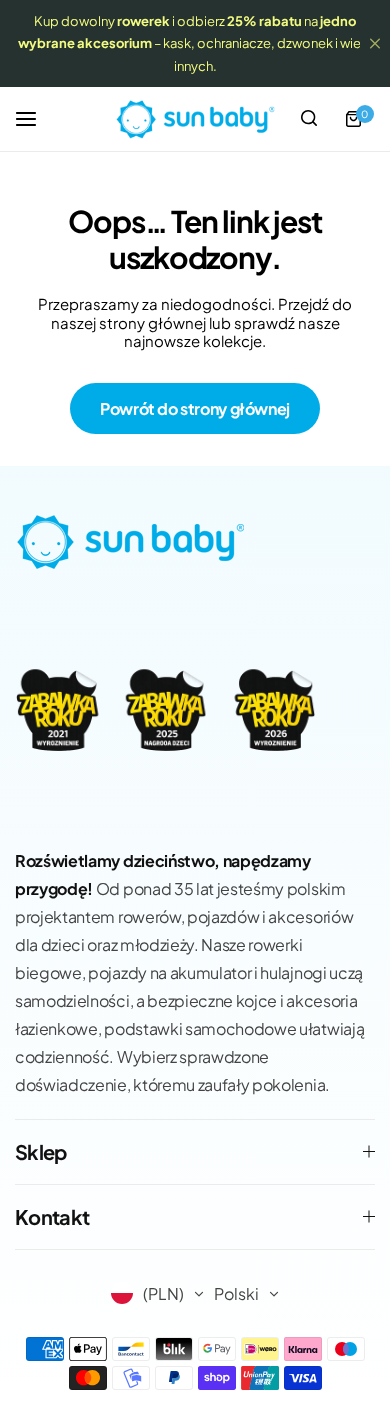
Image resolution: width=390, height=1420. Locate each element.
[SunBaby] (195, 119)
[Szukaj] (309, 119)
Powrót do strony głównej (195, 408)
